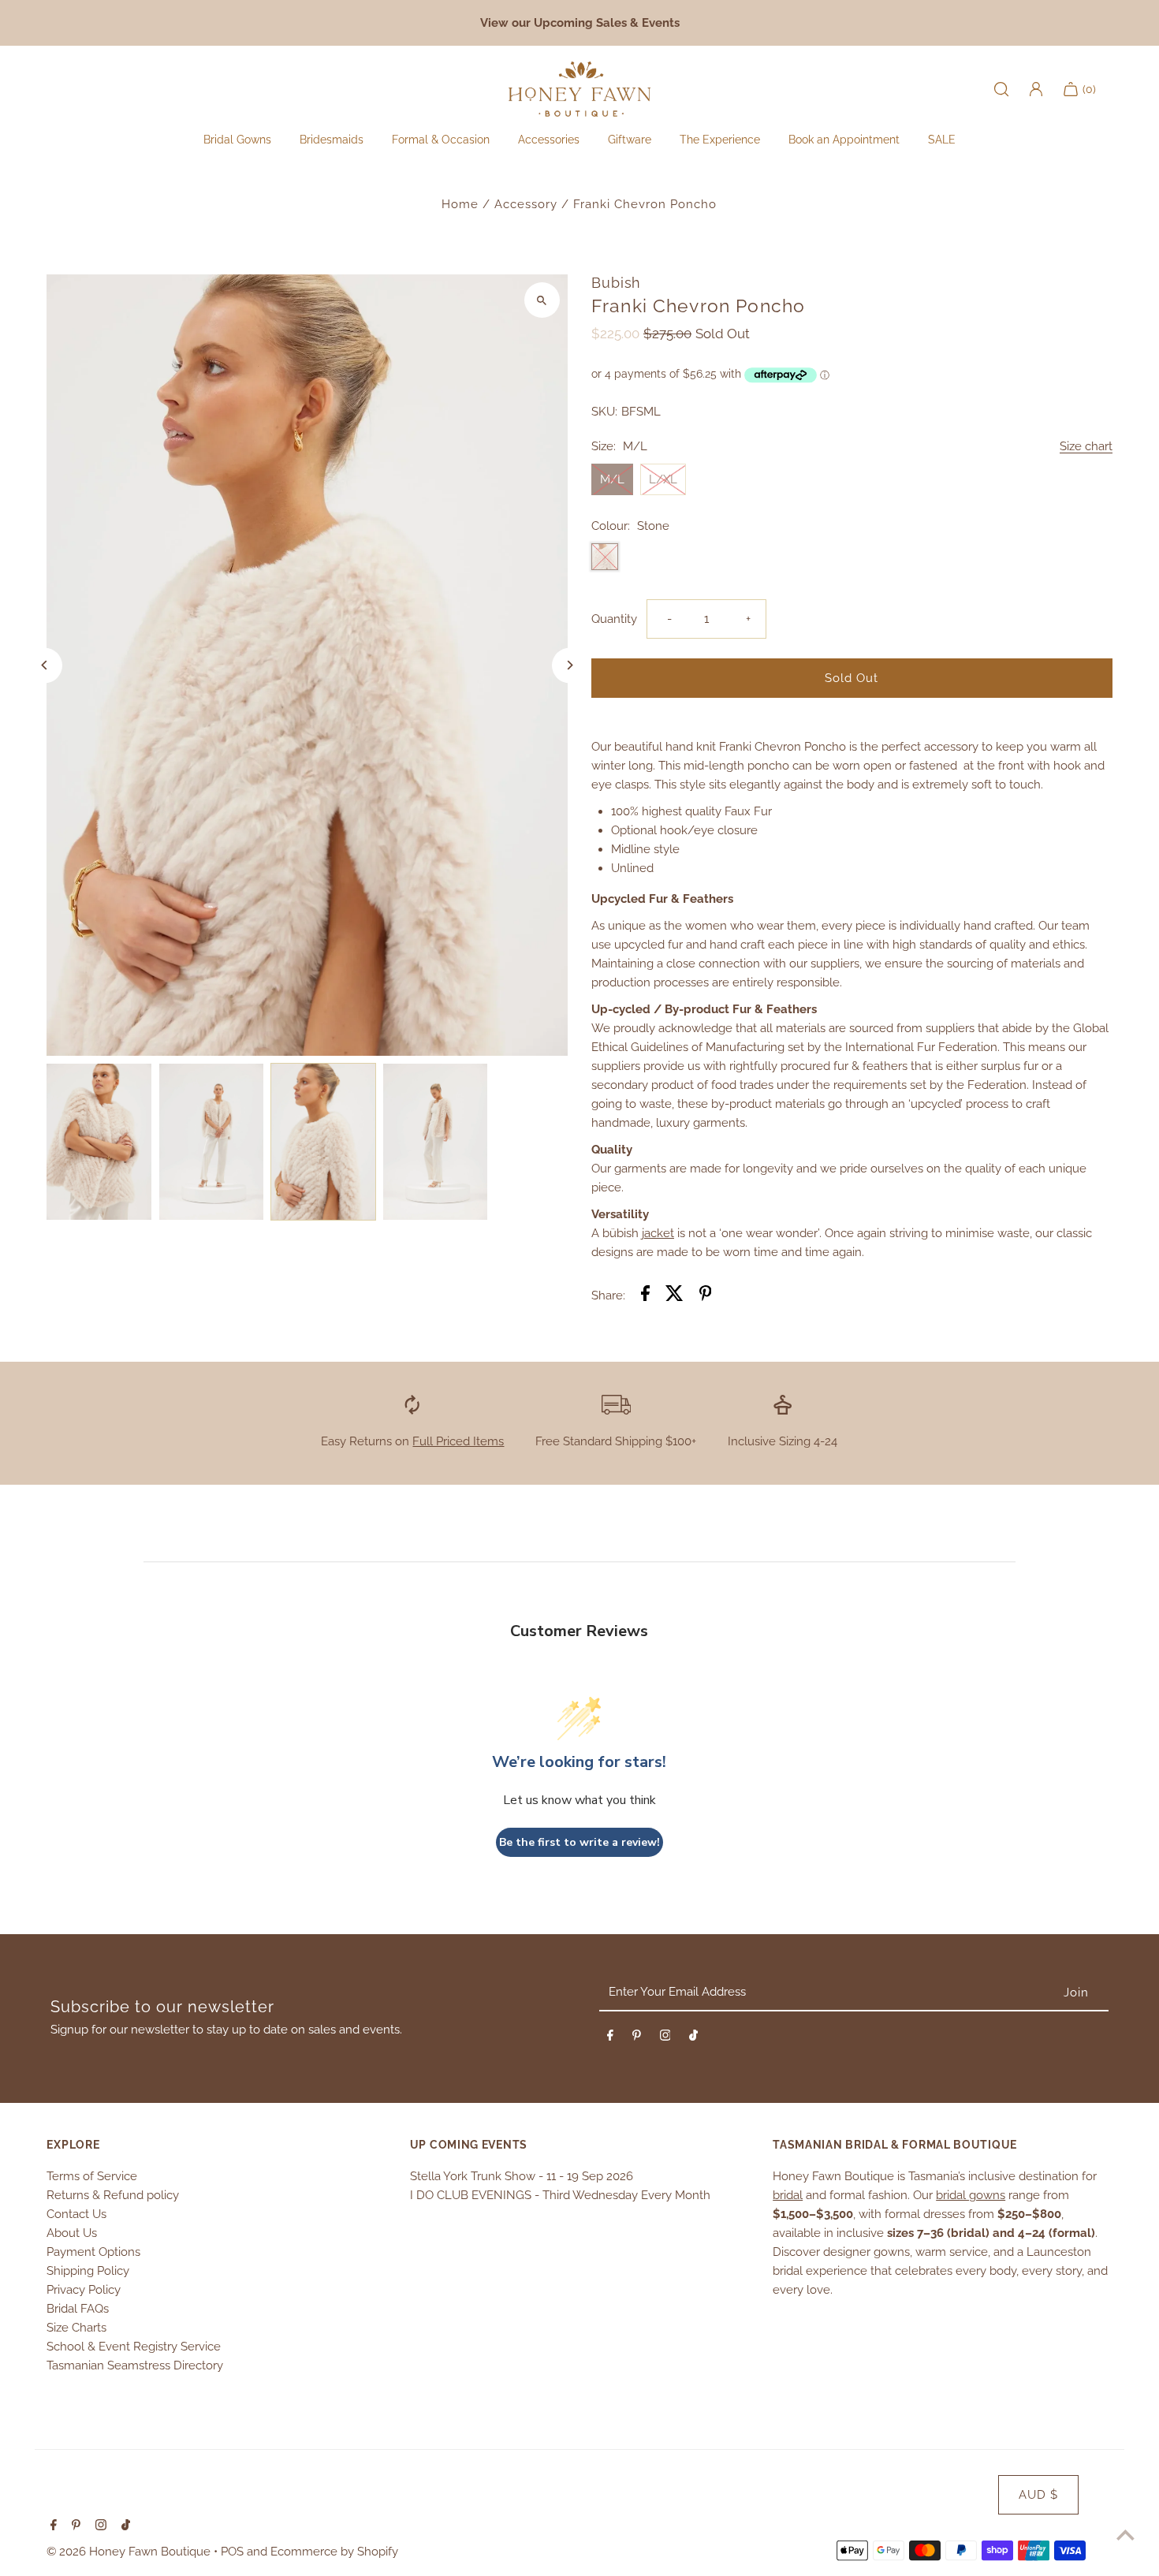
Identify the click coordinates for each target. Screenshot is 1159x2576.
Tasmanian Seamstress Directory (135, 2365)
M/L (612, 479)
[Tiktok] (693, 2038)
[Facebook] (610, 2038)
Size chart (1086, 447)
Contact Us (76, 2214)
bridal (788, 2195)
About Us (72, 2233)
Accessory (526, 204)
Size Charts (76, 2328)
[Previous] (45, 665)
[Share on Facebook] (645, 1296)
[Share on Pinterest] (706, 1296)
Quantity (614, 619)
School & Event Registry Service (134, 2347)
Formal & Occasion (441, 140)
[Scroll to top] (1125, 2535)
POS (232, 2552)
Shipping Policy (88, 2271)
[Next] (570, 665)
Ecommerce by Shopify (334, 2552)
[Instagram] (665, 2038)
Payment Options (93, 2252)
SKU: (604, 412)
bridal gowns (971, 2195)
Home (460, 204)
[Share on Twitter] (675, 1296)
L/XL (663, 479)
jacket (658, 1233)
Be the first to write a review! (579, 1842)
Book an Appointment (844, 140)
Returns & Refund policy (113, 2195)
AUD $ (1038, 2495)
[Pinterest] (637, 2038)
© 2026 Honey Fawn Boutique (130, 2552)
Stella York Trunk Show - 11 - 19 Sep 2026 (522, 2176)
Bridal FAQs (78, 2309)
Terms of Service (92, 2176)
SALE (942, 140)
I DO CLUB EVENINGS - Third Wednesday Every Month (560, 2195)
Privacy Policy (84, 2290)
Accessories (549, 140)
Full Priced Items (458, 1441)
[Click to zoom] (542, 300)
